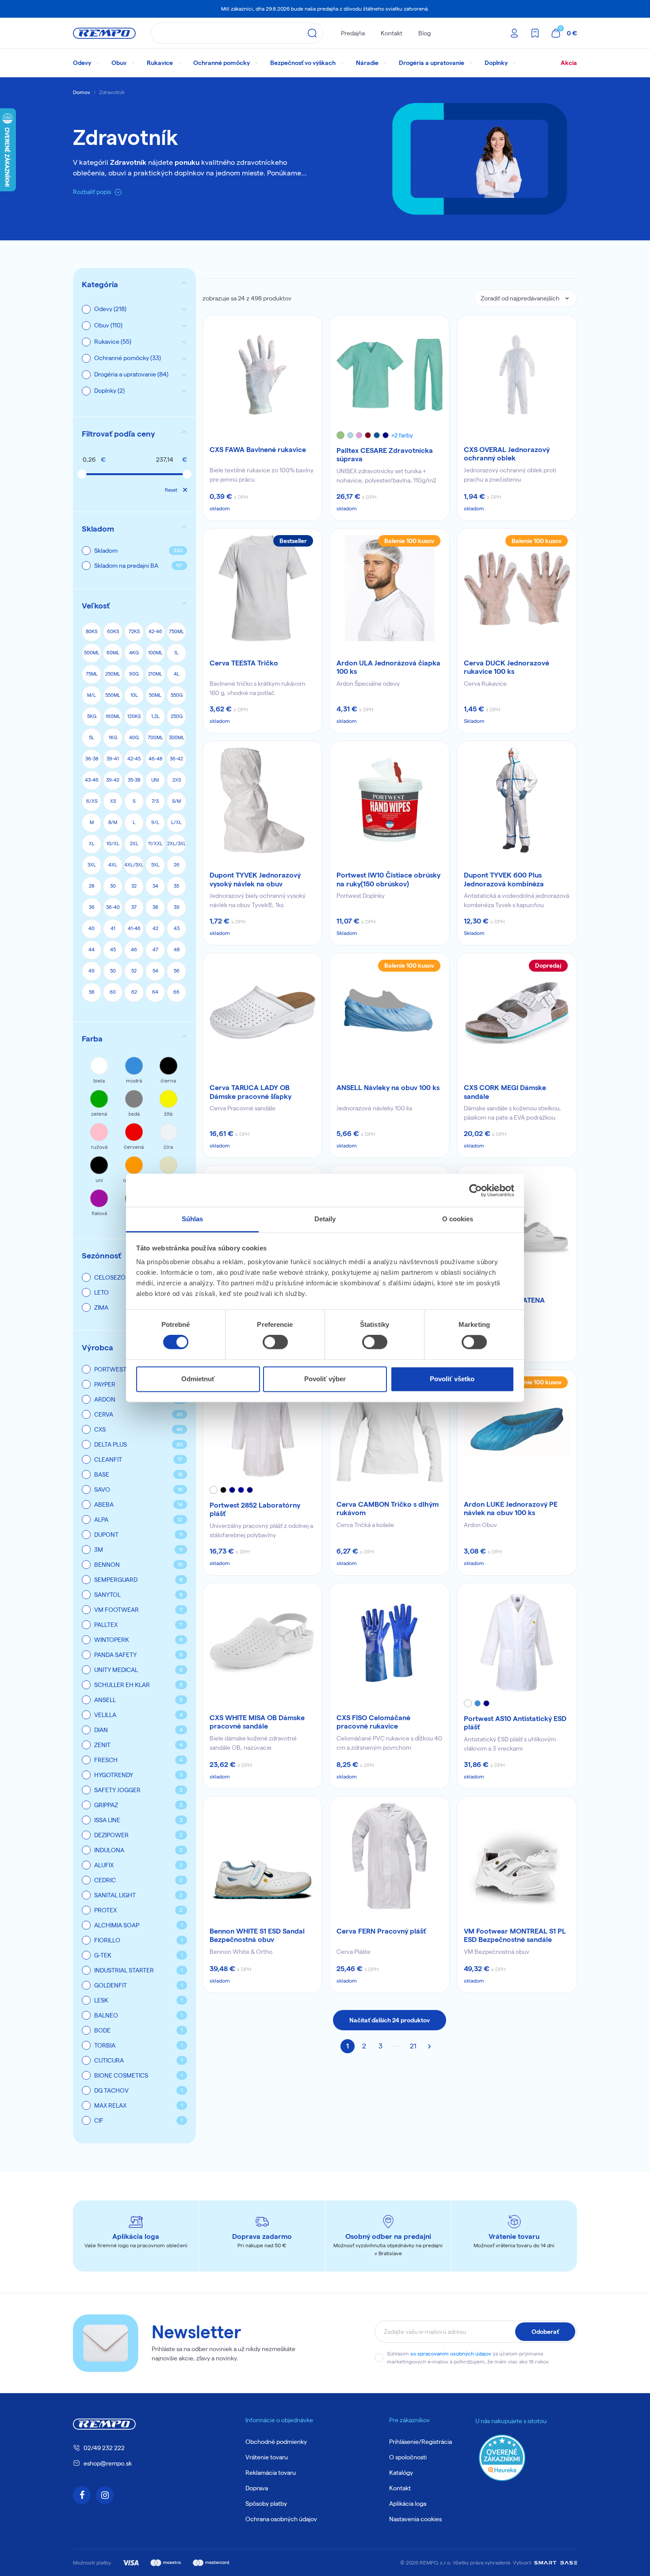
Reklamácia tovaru (271, 2473)
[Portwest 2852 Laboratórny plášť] (263, 1429)
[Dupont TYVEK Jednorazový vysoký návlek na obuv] (263, 801)
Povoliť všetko (452, 1379)
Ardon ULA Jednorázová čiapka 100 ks (388, 667)
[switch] (275, 1342)
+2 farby (402, 435)
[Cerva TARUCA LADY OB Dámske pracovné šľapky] (263, 1013)
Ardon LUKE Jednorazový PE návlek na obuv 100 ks (511, 1508)
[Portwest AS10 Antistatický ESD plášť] (517, 1643)
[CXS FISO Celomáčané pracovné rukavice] (390, 1643)
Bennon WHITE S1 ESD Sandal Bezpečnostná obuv (257, 1935)
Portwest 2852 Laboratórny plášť (255, 1509)
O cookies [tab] (458, 1219)
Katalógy (401, 2473)
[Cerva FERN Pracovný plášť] (390, 1856)
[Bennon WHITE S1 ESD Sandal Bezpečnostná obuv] (263, 1856)
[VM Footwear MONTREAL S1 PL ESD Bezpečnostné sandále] (517, 1856)
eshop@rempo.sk (108, 2463)
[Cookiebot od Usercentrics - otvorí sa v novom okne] (476, 1190)
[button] (134, 434)
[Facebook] (82, 2495)
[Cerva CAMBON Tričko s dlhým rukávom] (390, 1429)
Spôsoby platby (266, 2504)
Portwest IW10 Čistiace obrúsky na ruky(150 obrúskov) (388, 879)
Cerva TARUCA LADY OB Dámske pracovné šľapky (250, 1092)
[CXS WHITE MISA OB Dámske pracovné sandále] (263, 1643)
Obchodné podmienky (276, 2442)
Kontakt (392, 33)
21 (413, 2046)
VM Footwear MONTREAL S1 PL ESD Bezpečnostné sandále (515, 1935)
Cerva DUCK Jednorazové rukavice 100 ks (507, 667)
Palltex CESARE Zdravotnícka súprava (385, 455)
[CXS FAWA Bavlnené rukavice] (263, 375)
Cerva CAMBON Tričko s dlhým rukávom (388, 1508)
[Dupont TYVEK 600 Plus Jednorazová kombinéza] (517, 801)
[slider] (82, 474)
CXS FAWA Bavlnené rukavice (258, 450)
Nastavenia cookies (415, 2519)
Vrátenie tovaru (267, 2457)
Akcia (569, 63)
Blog (424, 33)
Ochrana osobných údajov (281, 2519)
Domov (82, 92)
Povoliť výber (325, 1379)
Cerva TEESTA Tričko (244, 663)
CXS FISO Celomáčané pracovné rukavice (373, 1722)
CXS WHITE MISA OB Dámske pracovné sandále (257, 1722)
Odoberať (545, 2332)
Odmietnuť (198, 1379)
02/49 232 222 (104, 2448)
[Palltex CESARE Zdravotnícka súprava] (390, 375)
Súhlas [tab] (193, 1219)
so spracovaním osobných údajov (451, 2354)
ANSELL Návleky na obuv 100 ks (388, 1088)
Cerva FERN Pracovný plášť (381, 1931)
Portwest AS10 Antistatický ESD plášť (515, 1723)
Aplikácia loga (408, 2504)
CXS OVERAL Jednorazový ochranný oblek (507, 454)
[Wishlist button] (310, 327)
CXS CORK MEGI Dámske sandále (505, 1092)
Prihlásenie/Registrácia (421, 2442)
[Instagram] (105, 2495)
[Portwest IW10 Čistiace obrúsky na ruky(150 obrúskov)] (390, 801)
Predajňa (353, 33)
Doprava (257, 2488)
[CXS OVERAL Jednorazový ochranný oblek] (517, 375)
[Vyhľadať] (312, 33)
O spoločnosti (408, 2457)
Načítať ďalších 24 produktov (390, 2020)
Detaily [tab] (325, 1219)
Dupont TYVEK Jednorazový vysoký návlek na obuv (255, 879)
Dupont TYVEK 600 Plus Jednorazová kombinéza (504, 879)
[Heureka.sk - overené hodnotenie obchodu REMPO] (502, 2457)
